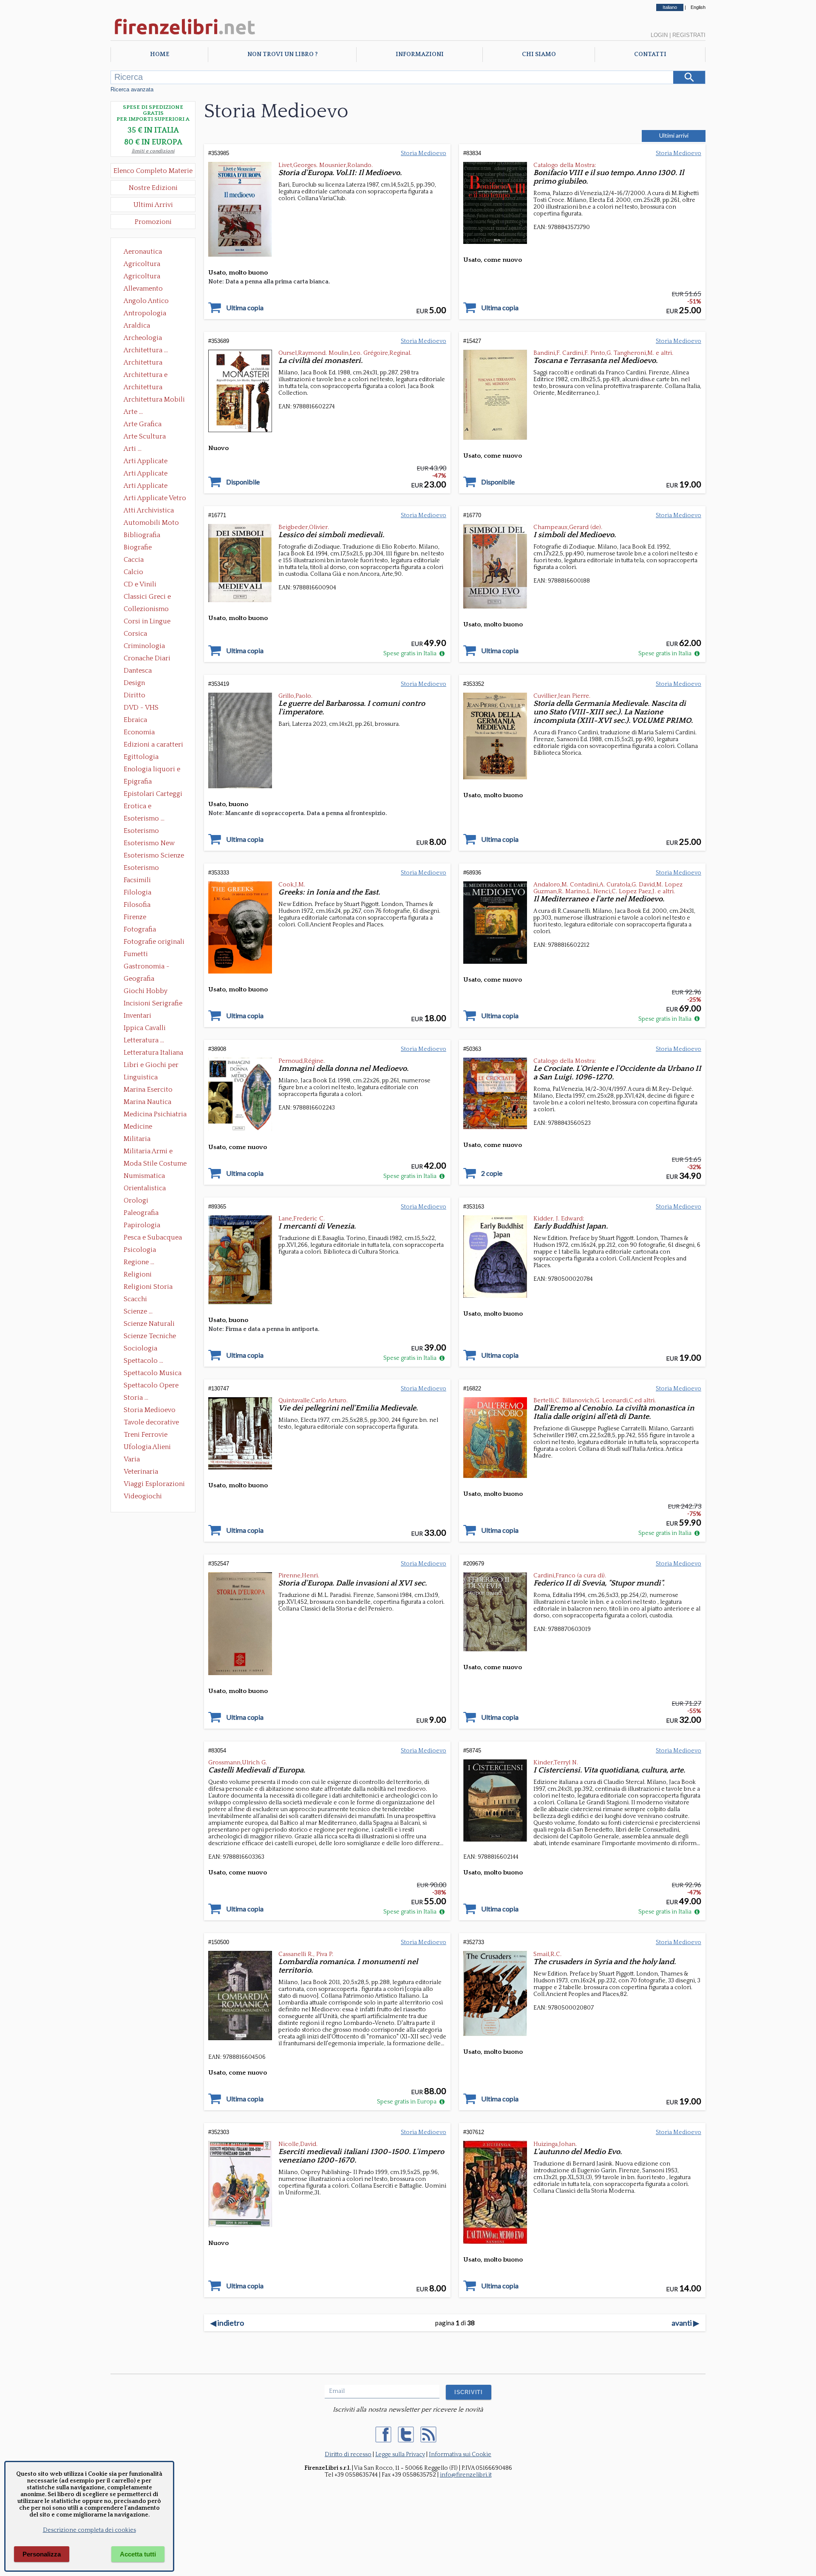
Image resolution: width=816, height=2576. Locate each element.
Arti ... (133, 449)
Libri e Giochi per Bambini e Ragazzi (152, 1066)
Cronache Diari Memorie (147, 659)
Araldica (137, 326)
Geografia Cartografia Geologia (141, 979)
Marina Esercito (148, 1090)
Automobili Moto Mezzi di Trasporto (153, 524)
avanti (685, 2323)
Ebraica (135, 720)
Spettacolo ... (143, 1361)
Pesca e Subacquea (153, 1237)
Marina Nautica (147, 1102)
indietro (227, 2323)
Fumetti (136, 954)
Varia (132, 1459)
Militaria (137, 1139)
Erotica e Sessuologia (142, 807)
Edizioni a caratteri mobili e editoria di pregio (154, 745)
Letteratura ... (144, 1040)
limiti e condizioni (153, 151)
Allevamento (143, 289)
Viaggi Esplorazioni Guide (154, 1485)
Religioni (138, 1274)
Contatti (650, 54)
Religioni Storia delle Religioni (148, 1288)
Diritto (135, 695)
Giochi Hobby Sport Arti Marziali (153, 992)
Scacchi (135, 1299)
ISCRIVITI (469, 2392)
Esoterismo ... (144, 818)
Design (134, 683)
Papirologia (142, 1225)
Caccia (134, 560)
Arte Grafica (143, 424)
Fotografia (140, 929)
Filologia (137, 892)
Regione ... (139, 1262)
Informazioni (420, 54)
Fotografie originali (154, 942)
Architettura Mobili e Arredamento (154, 400)
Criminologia (144, 646)
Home (160, 54)
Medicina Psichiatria (155, 1114)
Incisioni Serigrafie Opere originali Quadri (153, 1004)
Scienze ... (138, 1311)
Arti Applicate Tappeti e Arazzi (149, 487)
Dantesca (138, 671)
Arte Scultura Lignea (145, 437)
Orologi (136, 1200)
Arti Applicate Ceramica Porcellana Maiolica (154, 462)
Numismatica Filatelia (144, 1177)
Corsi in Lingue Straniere (147, 622)
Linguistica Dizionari (141, 1078)
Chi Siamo (539, 54)
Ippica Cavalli (145, 1028)
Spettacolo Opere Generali (151, 1386)
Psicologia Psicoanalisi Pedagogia (142, 1251)
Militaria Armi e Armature (148, 1152)
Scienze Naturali (149, 1324)
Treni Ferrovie (146, 1435)
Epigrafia (138, 781)
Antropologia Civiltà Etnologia (150, 314)
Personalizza (42, 2554)
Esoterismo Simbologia (142, 869)
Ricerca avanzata (132, 89)
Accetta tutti (138, 2554)
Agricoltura (142, 264)
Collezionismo (146, 609)
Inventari (137, 1016)
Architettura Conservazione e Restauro (149, 363)
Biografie (138, 547)
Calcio (133, 572)
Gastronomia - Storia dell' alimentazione (147, 967)
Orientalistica (145, 1188)
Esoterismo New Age (149, 844)
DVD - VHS (141, 708)
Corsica (135, 634)
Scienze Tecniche (150, 1336)
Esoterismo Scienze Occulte (154, 856)
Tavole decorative (151, 1422)
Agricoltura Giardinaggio (144, 277)
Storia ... (136, 1398)
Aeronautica (143, 252)
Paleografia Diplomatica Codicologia (143, 1214)
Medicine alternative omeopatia (140, 1127)
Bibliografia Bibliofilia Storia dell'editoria (149, 536)
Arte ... (133, 412)
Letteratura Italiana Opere (153, 1053)
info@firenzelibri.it (466, 2475)
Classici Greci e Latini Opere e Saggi (155, 597)
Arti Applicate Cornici (146, 474)
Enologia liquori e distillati (152, 770)
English (698, 7)
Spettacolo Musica (153, 1373)
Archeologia (143, 338)
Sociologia (140, 1348)
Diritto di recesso (348, 2454)
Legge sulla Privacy (400, 2454)
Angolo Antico (146, 301)
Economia (139, 732)
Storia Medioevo (150, 1410)
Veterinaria (141, 1472)
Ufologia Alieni (147, 1447)
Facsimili (137, 880)
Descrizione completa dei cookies (89, 2530)
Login (659, 35)
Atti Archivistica (149, 510)
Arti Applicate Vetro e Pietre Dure (155, 499)
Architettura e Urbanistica (146, 376)
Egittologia (141, 757)
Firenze (135, 917)
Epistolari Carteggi (153, 794)
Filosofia (137, 905)
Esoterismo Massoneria (141, 832)
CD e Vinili (140, 584)
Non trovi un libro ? (282, 54)
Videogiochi (143, 1496)
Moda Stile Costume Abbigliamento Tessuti (155, 1164)
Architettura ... (146, 350)
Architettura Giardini (143, 388)
